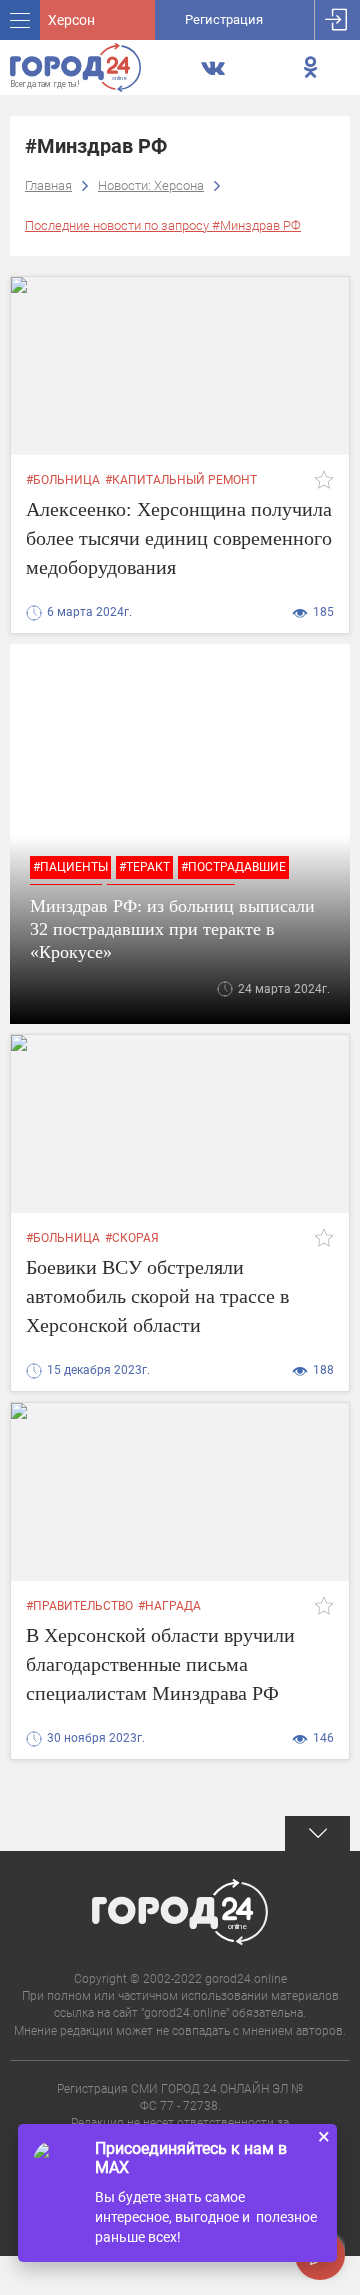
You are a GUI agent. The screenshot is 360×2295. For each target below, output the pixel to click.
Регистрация (224, 19)
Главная (48, 185)
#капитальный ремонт (181, 480)
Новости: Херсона (151, 185)
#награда (169, 1606)
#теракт (144, 867)
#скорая (132, 1238)
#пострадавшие (233, 867)
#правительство (79, 1606)
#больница (63, 480)
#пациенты (70, 867)
